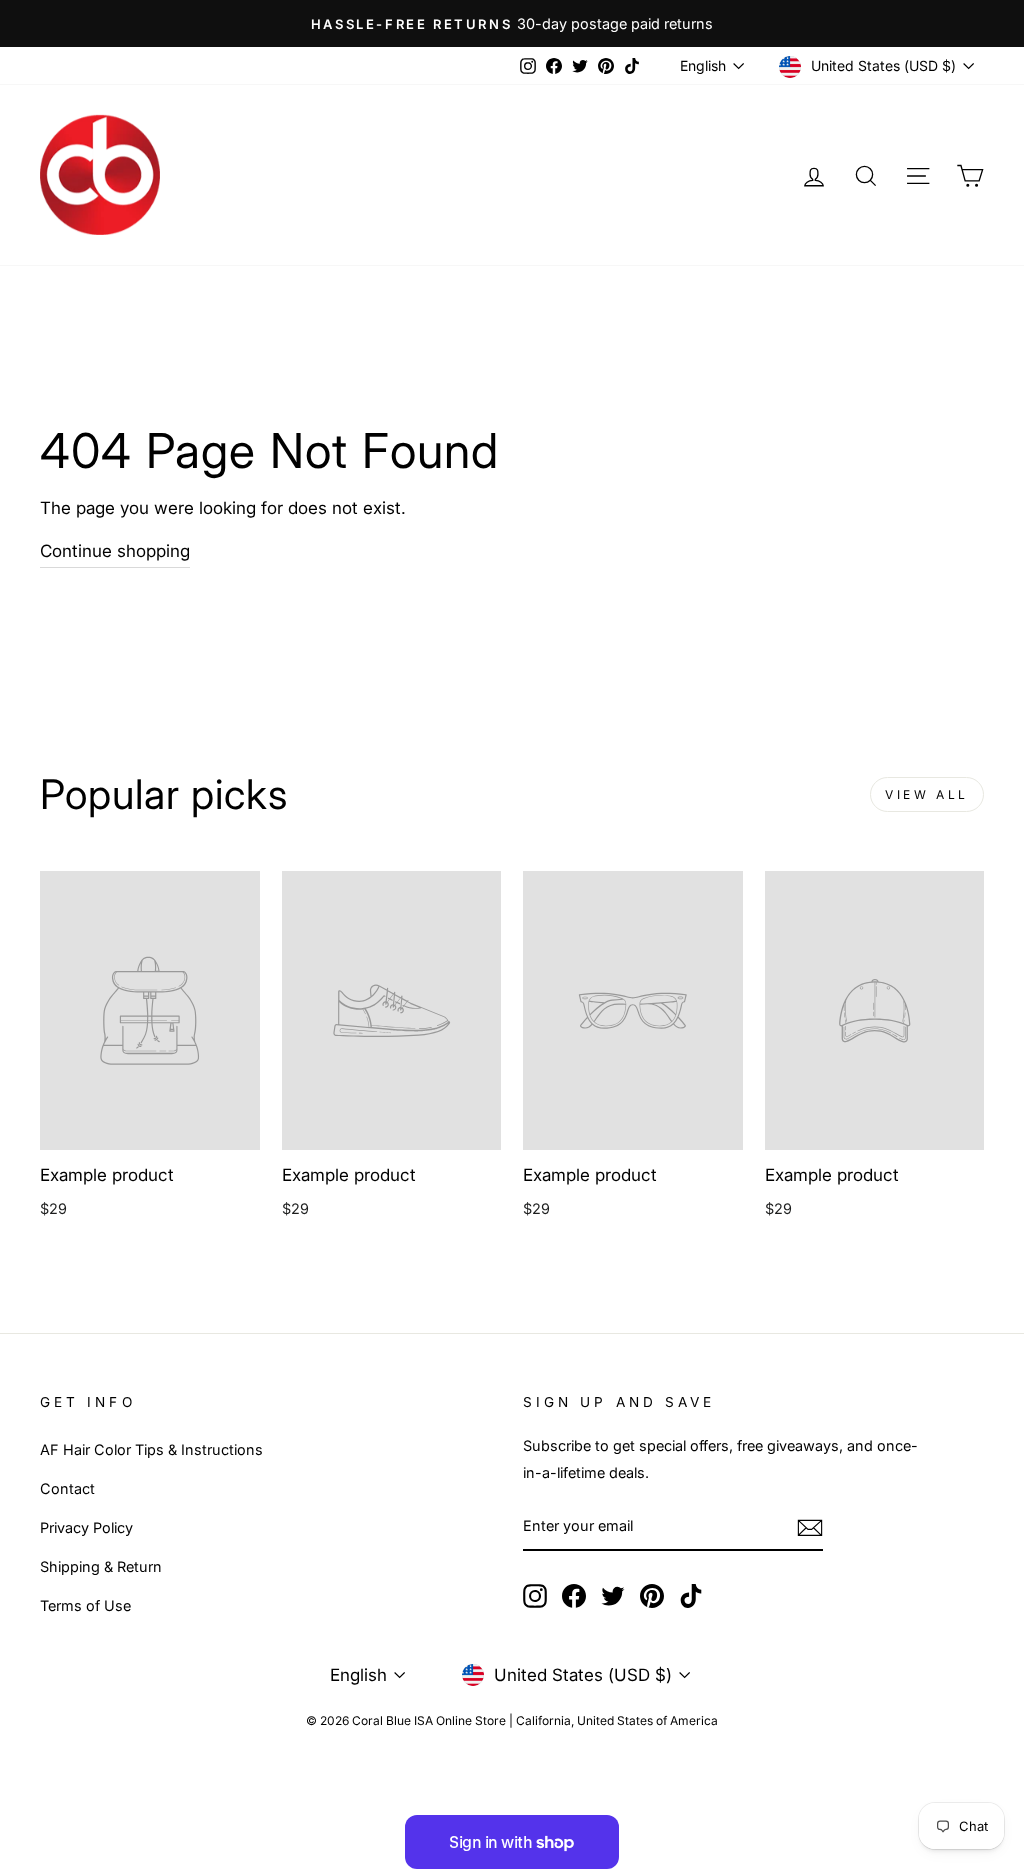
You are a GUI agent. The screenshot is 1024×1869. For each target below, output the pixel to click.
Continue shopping (115, 551)
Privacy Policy (86, 1527)
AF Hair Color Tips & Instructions (151, 1449)
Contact (67, 1488)
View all (927, 794)
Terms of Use (85, 1605)
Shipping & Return (101, 1566)
